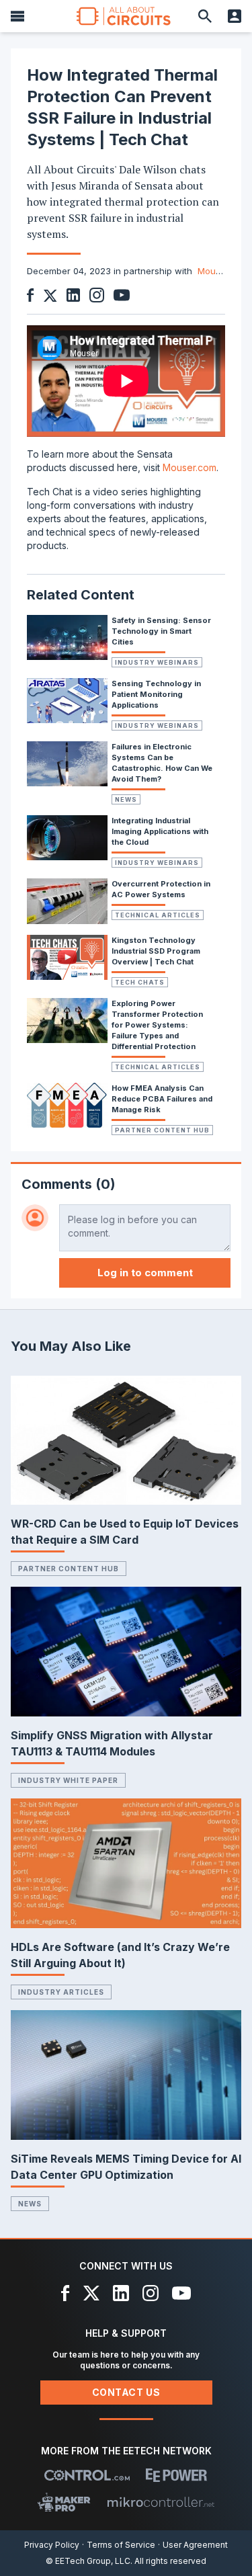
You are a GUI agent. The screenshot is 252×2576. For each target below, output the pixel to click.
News (126, 799)
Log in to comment (145, 1273)
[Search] (205, 16)
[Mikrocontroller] (161, 2502)
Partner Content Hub (162, 1130)
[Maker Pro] (64, 2502)
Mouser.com (190, 467)
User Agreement (195, 2545)
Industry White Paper (68, 1780)
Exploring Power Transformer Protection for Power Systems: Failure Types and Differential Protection (157, 1025)
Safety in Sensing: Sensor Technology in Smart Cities (161, 631)
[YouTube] (181, 2293)
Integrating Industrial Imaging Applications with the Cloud (160, 831)
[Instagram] (151, 2293)
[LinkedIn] (121, 2293)
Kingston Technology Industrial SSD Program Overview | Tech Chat (156, 951)
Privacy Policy (52, 2545)
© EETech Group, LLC (88, 2561)
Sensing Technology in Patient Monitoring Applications (156, 694)
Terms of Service (121, 2545)
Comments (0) (69, 1184)
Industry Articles (61, 1992)
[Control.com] (87, 2475)
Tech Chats (140, 982)
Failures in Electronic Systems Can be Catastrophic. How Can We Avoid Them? (162, 763)
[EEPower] (176, 2475)
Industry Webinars (157, 662)
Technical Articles (158, 915)
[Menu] (17, 16)
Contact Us (126, 2392)
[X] (92, 2293)
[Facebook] (66, 2293)
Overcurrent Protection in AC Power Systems (161, 889)
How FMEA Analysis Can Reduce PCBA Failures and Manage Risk (162, 1099)
